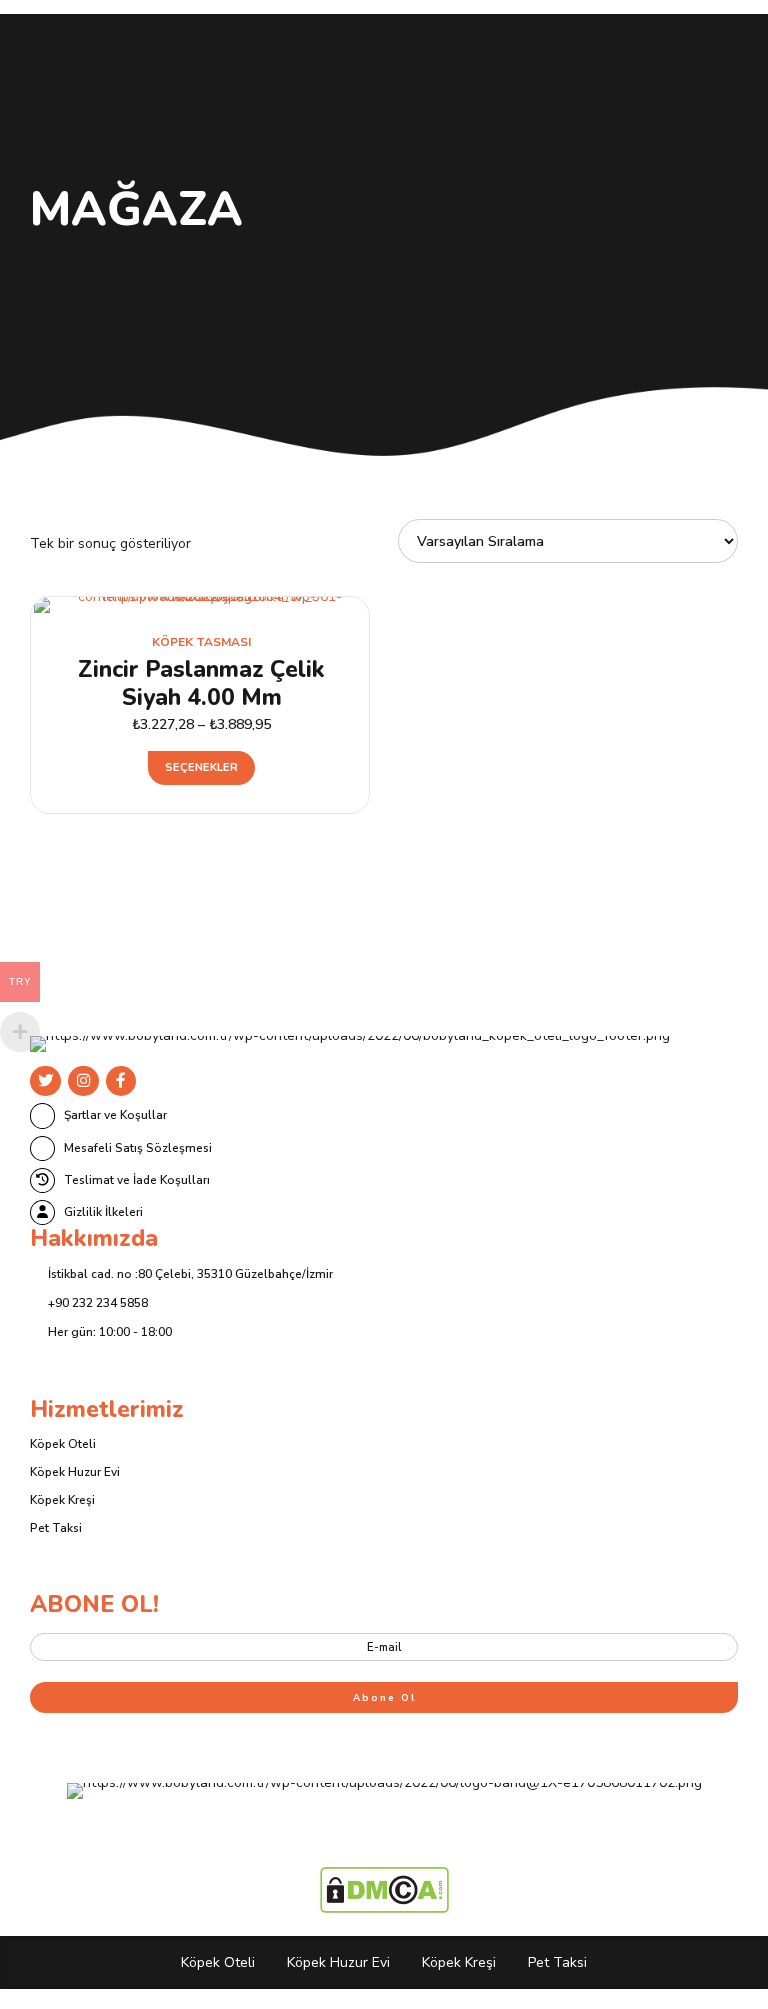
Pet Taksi (56, 1528)
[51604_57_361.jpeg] (201, 605)
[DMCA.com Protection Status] (384, 1908)
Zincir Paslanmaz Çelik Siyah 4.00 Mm (201, 683)
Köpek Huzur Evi (75, 1472)
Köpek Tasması (201, 642)
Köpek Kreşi (62, 1500)
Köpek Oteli (63, 1444)
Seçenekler (201, 767)
